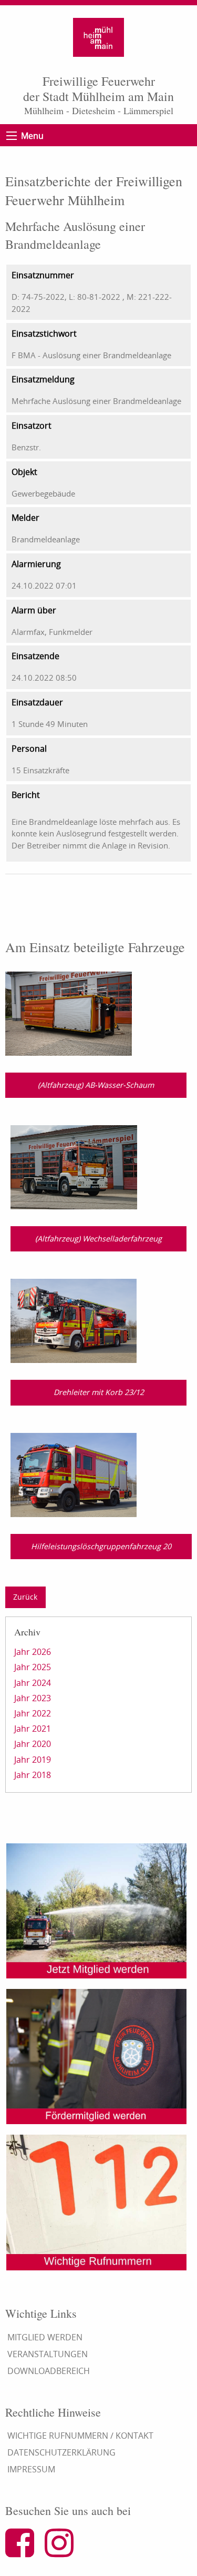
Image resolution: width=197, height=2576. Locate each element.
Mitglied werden (45, 2337)
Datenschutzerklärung (61, 2452)
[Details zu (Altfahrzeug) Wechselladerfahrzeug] (74, 1166)
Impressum (31, 2469)
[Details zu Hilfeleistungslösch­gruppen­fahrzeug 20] (74, 1474)
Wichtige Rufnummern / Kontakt (80, 2436)
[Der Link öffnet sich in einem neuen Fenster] (24, 2552)
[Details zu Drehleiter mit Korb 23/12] (74, 1320)
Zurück (25, 1597)
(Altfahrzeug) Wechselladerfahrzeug (98, 1239)
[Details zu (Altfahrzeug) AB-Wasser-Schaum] (69, 1013)
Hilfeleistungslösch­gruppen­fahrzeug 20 (101, 1546)
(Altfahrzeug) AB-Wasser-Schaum (96, 1085)
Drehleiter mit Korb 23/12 (99, 1392)
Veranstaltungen (48, 2354)
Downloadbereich (49, 2371)
